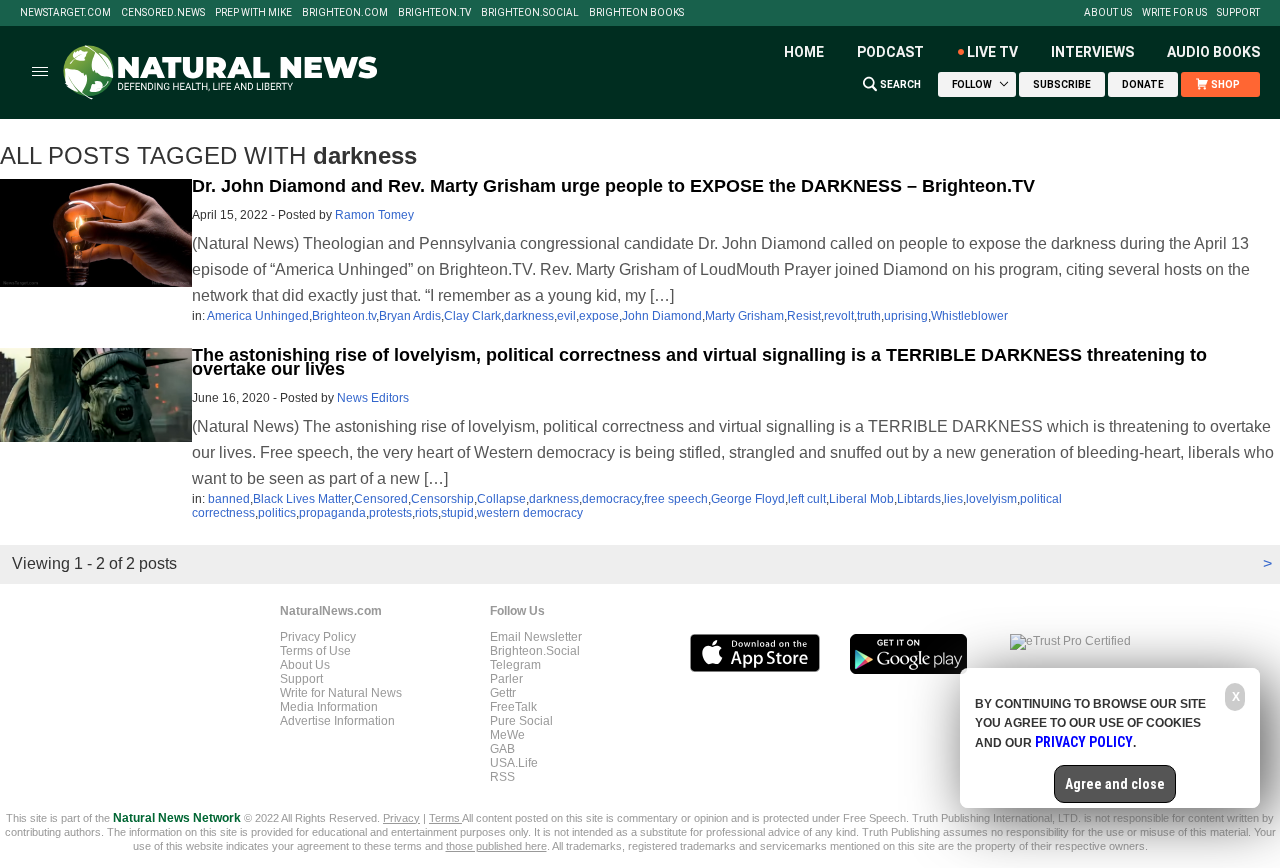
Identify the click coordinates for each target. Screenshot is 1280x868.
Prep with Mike (253, 13)
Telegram (515, 665)
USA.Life (514, 763)
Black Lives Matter (302, 499)
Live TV (992, 52)
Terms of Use (315, 651)
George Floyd (748, 499)
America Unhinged (258, 316)
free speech (676, 499)
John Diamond (662, 316)
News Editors (373, 398)
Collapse (501, 499)
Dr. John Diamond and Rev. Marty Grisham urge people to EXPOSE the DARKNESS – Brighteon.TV (613, 186)
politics (277, 513)
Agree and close (1115, 784)
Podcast (890, 52)
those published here (496, 846)
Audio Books (1213, 52)
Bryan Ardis (410, 316)
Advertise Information (337, 721)
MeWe (507, 735)
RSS (502, 777)
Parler (506, 679)
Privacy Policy (318, 637)
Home (804, 52)
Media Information (329, 707)
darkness (529, 316)
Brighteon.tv (434, 13)
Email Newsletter (536, 637)
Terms (445, 818)
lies (953, 499)
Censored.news (163, 13)
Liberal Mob (861, 499)
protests (390, 513)
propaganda (332, 513)
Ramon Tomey (374, 215)
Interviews (1092, 52)
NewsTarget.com (65, 13)
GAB (502, 749)
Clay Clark (472, 316)
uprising (906, 316)
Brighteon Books (636, 13)
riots (426, 513)
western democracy (530, 513)
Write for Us (1174, 13)
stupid (457, 513)
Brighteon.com (345, 13)
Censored (381, 499)
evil (566, 316)
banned (229, 499)
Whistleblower (969, 316)
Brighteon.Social (530, 13)
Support (1238, 13)
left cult (807, 499)
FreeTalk (513, 707)
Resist (804, 316)
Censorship (442, 499)
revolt (839, 316)
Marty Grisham (744, 316)
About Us (1108, 13)
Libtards (919, 499)
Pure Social (521, 721)
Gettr (503, 693)
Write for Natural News (341, 693)
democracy (611, 499)
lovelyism (991, 499)
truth (869, 316)
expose (599, 316)
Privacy (401, 818)
